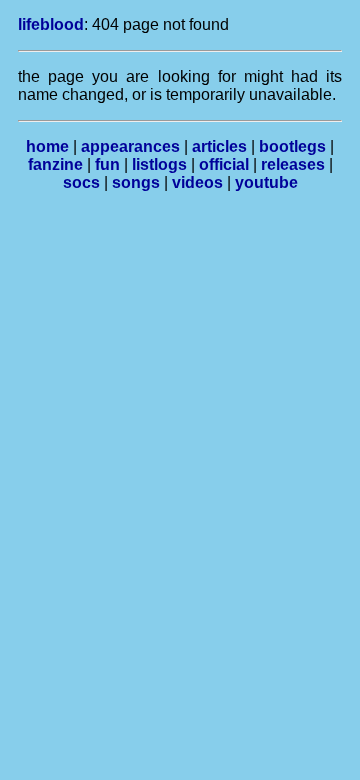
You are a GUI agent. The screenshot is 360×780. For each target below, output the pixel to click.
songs (136, 182)
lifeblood (51, 24)
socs (81, 182)
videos (197, 182)
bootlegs (292, 146)
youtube (266, 182)
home (47, 146)
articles (219, 146)
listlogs (159, 164)
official (224, 164)
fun (107, 164)
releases (293, 164)
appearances (130, 146)
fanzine (55, 164)
